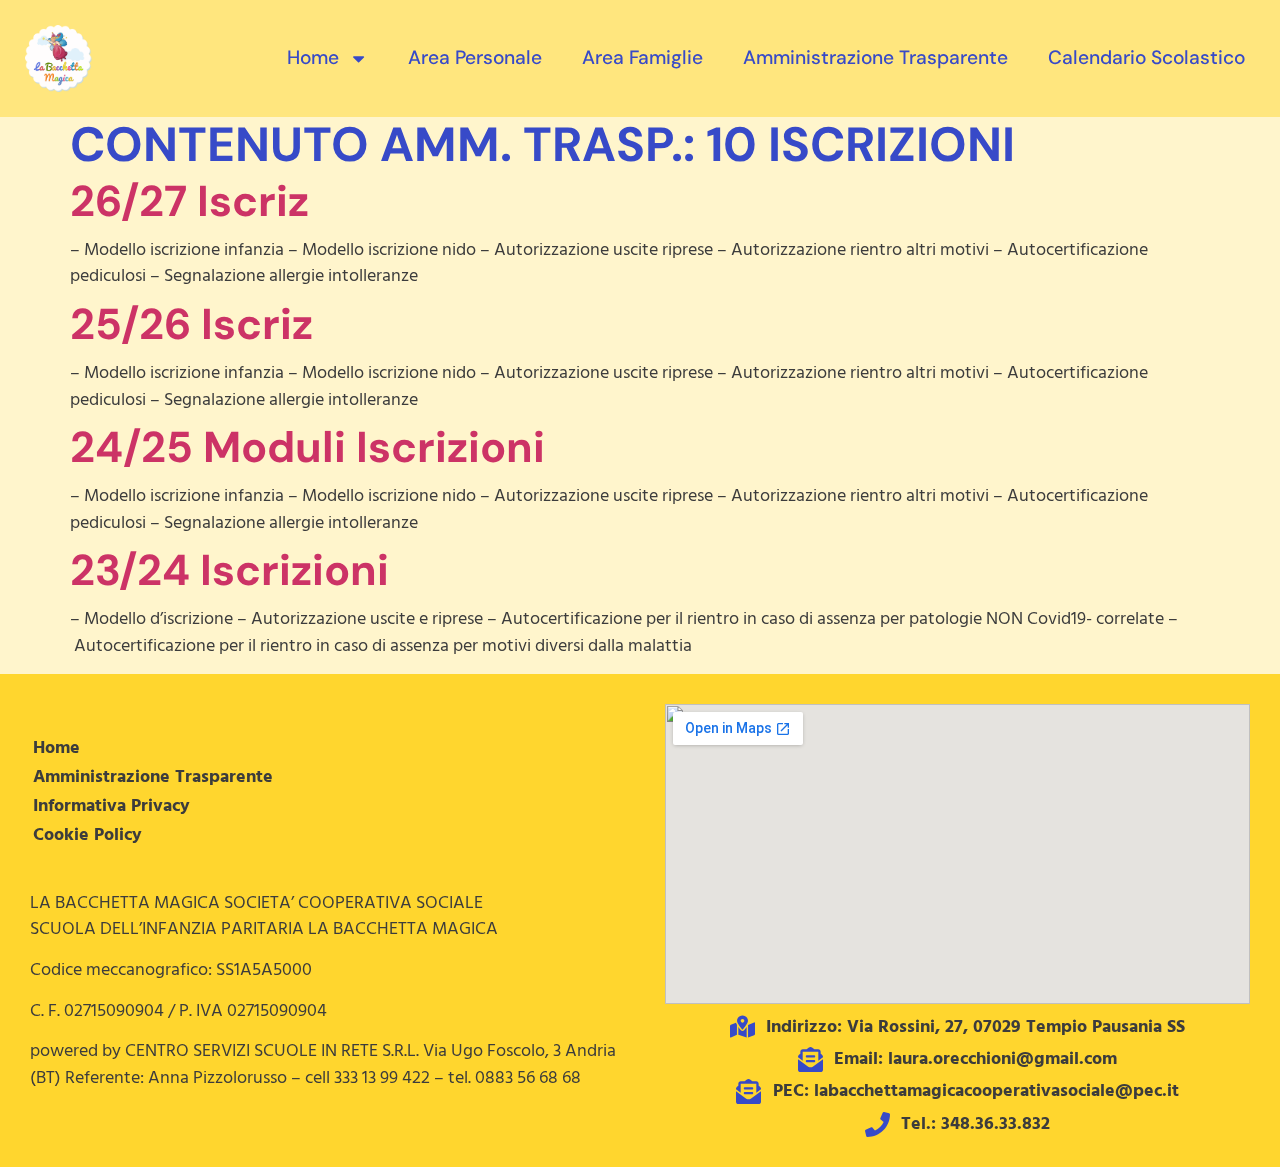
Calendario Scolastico (1146, 57)
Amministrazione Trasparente (875, 57)
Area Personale (475, 57)
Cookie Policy (87, 835)
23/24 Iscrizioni (229, 570)
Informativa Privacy (111, 806)
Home (313, 57)
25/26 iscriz (191, 324)
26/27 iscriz (189, 201)
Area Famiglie (642, 57)
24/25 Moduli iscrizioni (307, 447)
